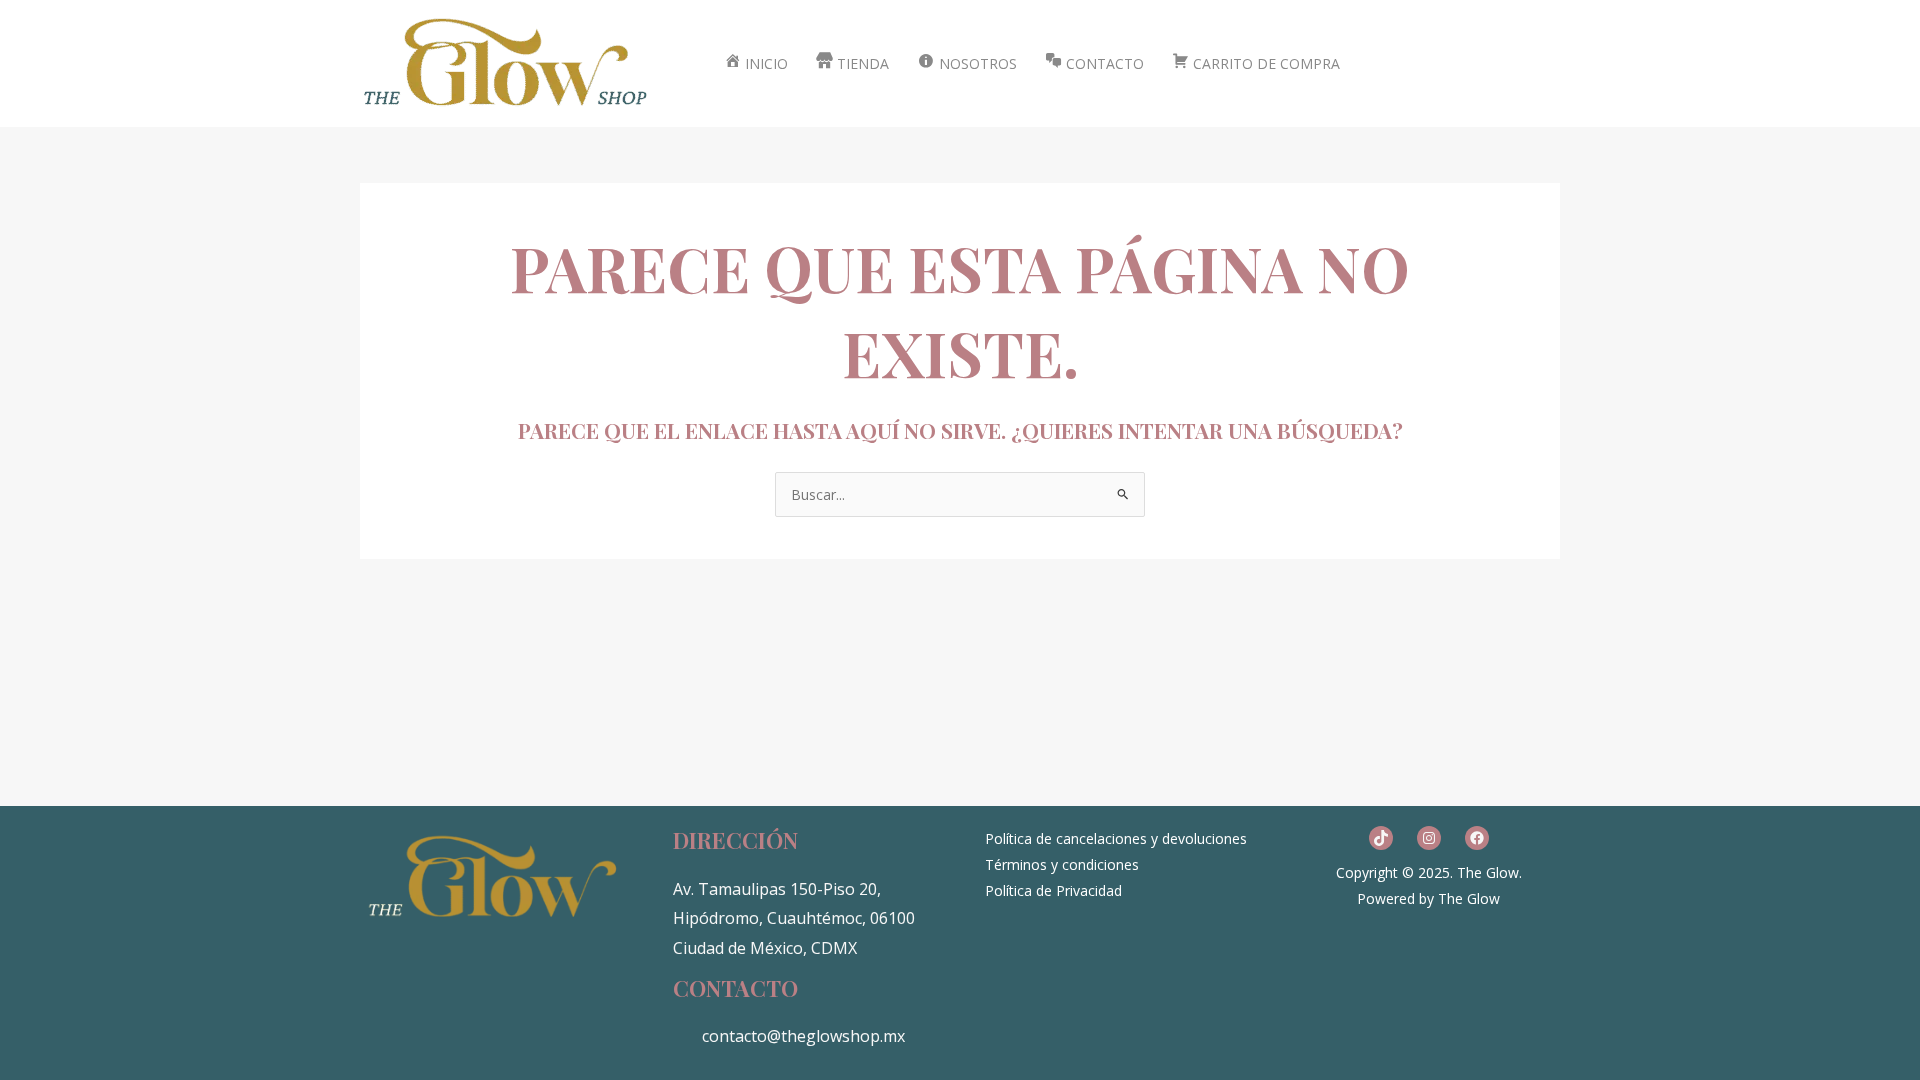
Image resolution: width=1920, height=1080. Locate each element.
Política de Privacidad (1053, 890)
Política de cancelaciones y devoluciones (1116, 838)
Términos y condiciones (1062, 864)
